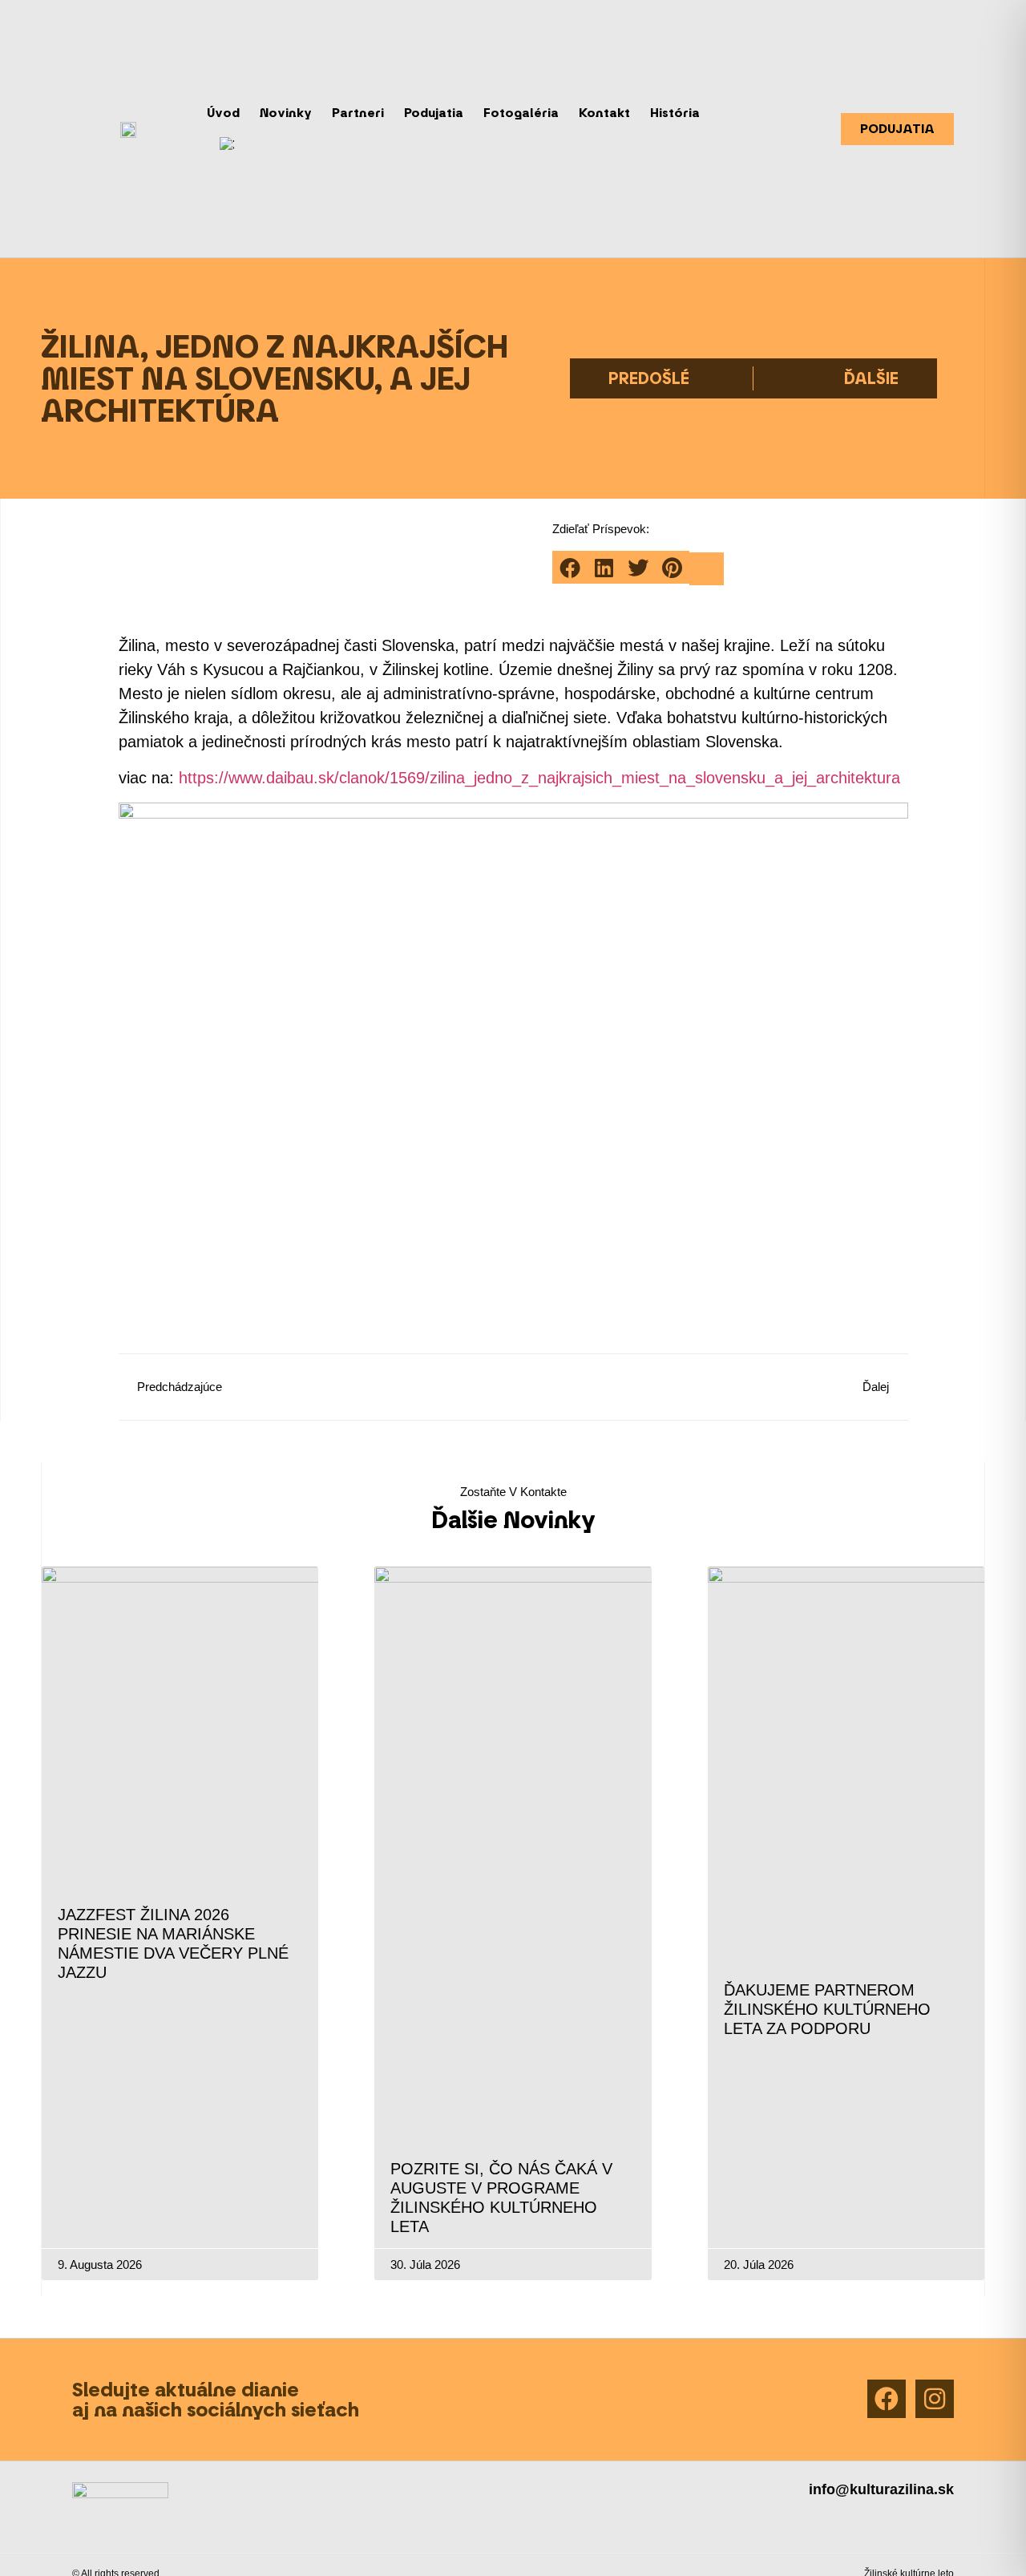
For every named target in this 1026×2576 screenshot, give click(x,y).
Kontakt (604, 113)
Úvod (223, 113)
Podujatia (434, 113)
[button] (570, 567)
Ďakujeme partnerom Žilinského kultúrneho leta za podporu (827, 2009)
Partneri (358, 113)
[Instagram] (935, 2399)
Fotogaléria (521, 113)
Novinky (286, 113)
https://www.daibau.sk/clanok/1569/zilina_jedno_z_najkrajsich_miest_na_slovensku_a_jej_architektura (539, 778)
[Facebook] (887, 2399)
